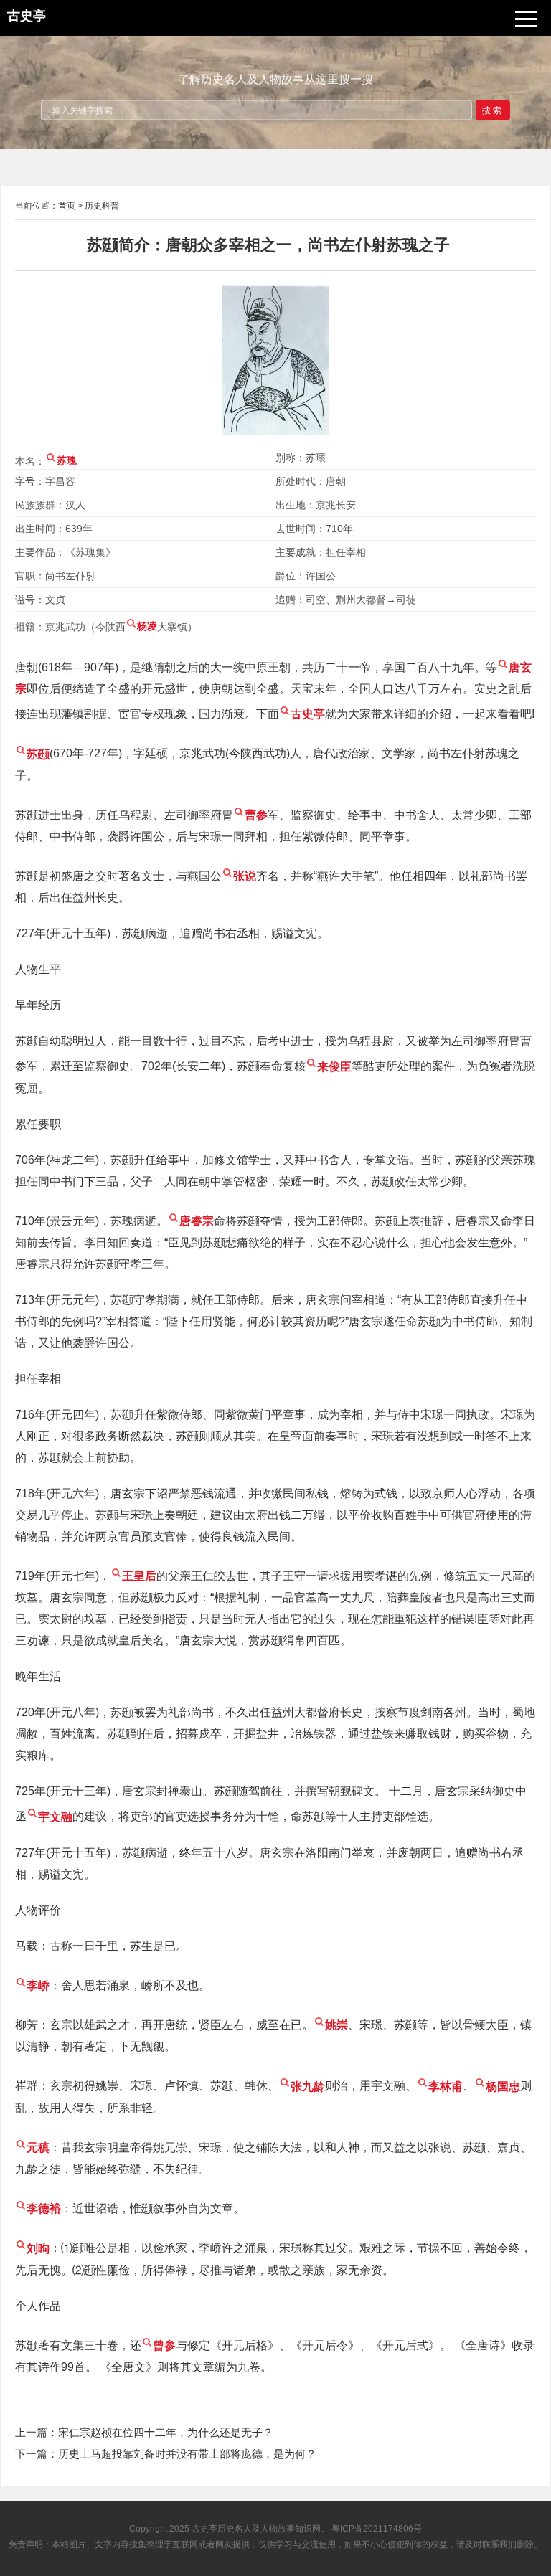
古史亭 (204, 2529)
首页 (67, 206)
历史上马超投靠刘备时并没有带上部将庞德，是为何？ (187, 2454)
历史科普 (102, 206)
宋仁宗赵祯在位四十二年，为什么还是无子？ (166, 2432)
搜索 (493, 110)
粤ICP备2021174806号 (377, 2529)
